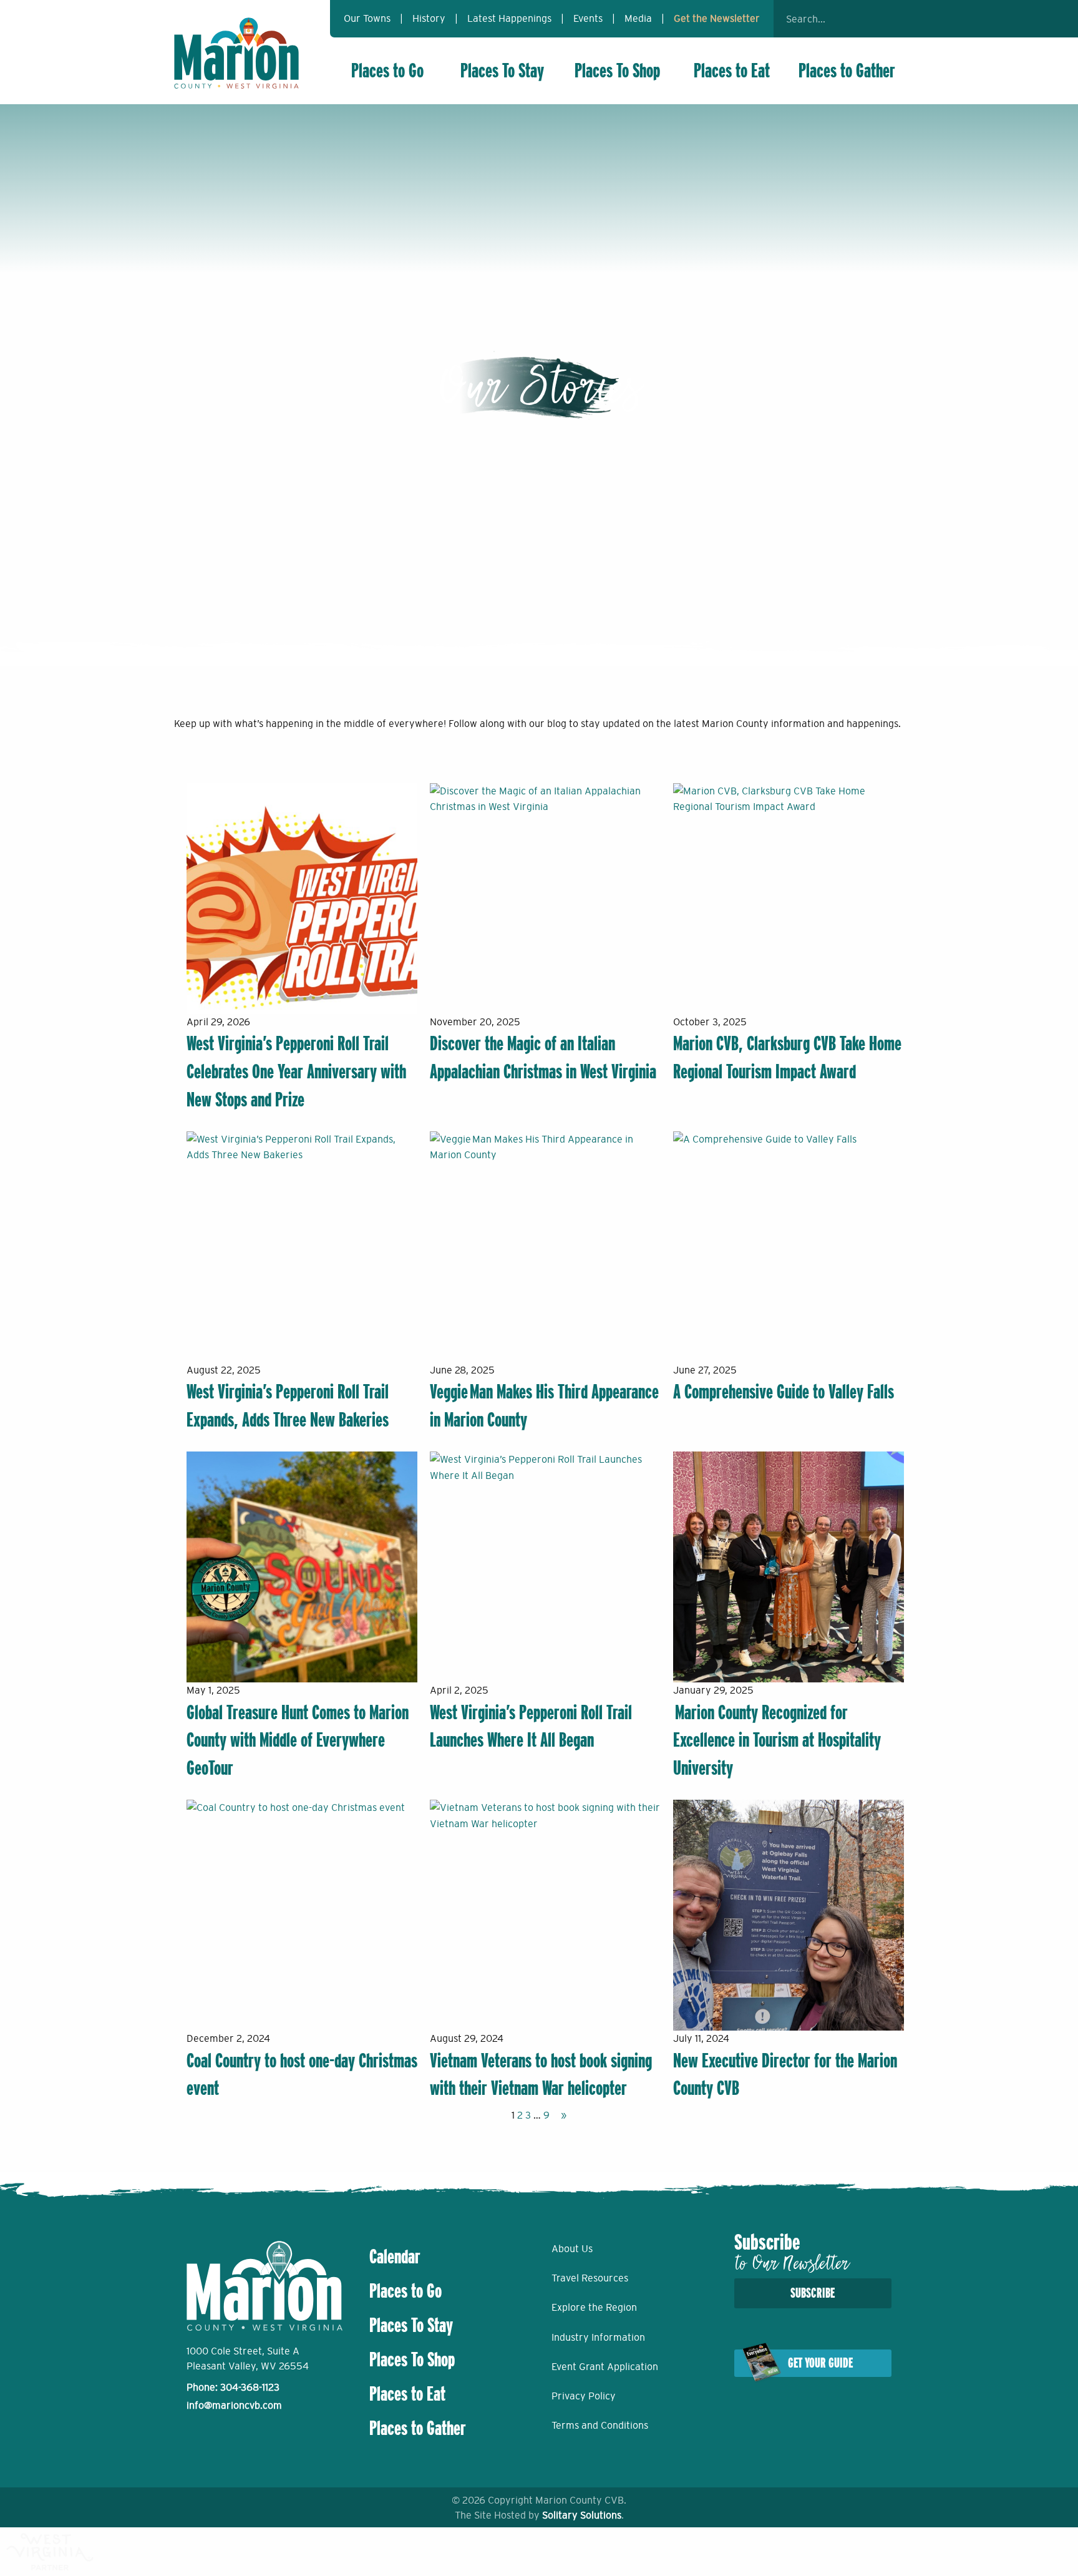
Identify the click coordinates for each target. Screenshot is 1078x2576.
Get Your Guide (820, 2363)
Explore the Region (594, 2307)
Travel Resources (590, 2278)
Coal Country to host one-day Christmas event (302, 2075)
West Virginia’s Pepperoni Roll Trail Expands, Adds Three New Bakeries (288, 1406)
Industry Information (598, 2337)
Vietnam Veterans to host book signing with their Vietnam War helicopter (541, 2075)
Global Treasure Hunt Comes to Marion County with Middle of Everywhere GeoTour (298, 1740)
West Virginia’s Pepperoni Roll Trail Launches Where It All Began (531, 1726)
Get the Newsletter (717, 18)
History (429, 18)
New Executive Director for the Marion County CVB (785, 2075)
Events (588, 18)
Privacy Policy (584, 2396)
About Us (572, 2248)
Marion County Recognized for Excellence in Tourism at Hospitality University (777, 1740)
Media (638, 18)
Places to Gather (847, 71)
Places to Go (387, 71)
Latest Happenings (509, 18)
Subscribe (813, 2293)
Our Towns (367, 18)
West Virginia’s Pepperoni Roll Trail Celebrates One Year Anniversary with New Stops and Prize (296, 1071)
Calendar (395, 2256)
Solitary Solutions (582, 2515)
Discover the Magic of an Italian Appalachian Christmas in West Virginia (543, 1057)
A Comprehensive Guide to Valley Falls (784, 1392)
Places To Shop (617, 71)
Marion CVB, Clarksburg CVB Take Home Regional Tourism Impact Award (787, 1057)
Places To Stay (502, 71)
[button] (888, 19)
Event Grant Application (605, 2366)
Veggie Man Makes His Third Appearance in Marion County (544, 1406)
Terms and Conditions (600, 2425)
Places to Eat (732, 71)
